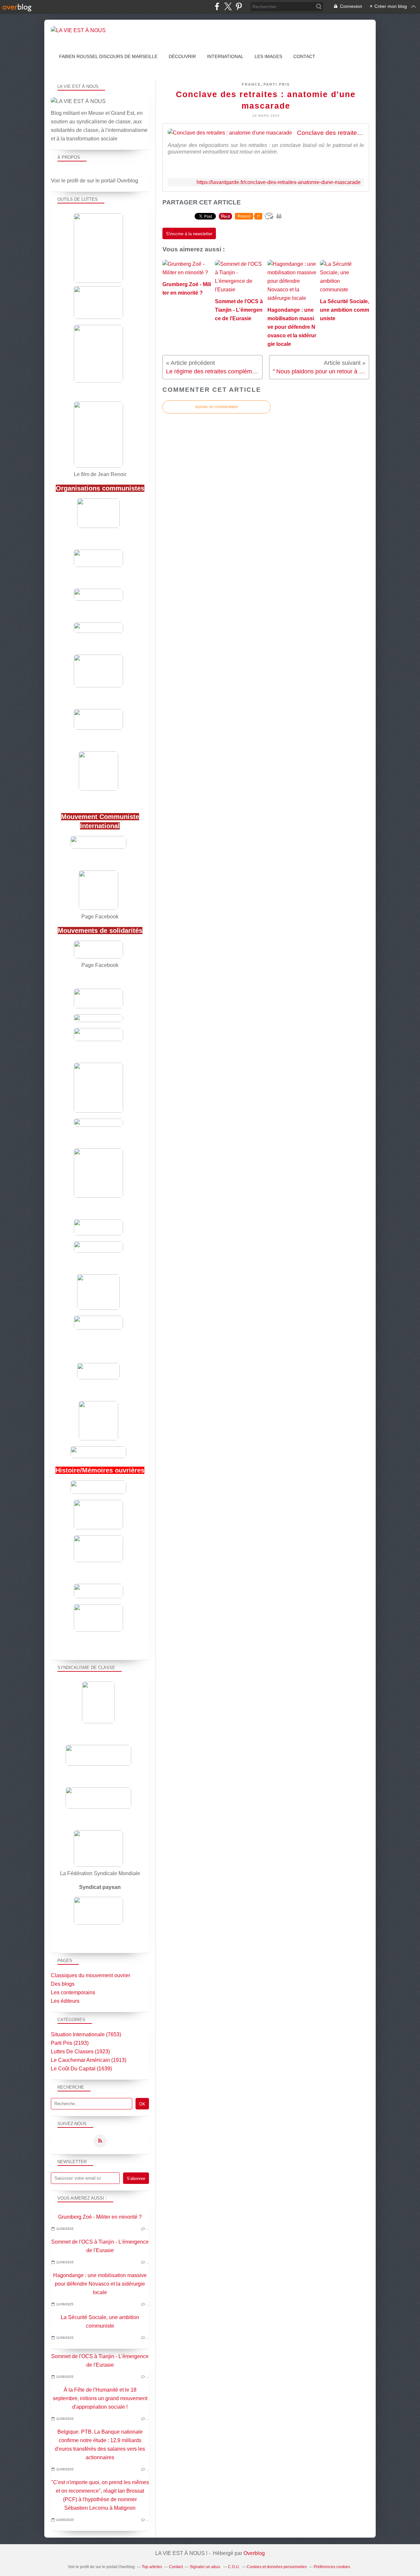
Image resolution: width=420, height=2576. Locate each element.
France (251, 84)
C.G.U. (234, 2567)
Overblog (254, 2553)
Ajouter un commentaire (217, 407)
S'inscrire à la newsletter (189, 234)
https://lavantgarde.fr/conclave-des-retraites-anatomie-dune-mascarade (279, 182)
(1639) (81, 2069)
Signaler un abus (205, 2567)
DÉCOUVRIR (182, 56)
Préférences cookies (332, 2567)
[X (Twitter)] (228, 6)
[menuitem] (108, 57)
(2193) (70, 2043)
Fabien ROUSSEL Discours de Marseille (108, 56)
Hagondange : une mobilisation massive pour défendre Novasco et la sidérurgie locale (100, 2284)
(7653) (86, 2034)
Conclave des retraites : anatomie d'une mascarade (330, 133)
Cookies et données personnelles (277, 2567)
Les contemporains (73, 1992)
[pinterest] (239, 6)
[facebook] (217, 6)
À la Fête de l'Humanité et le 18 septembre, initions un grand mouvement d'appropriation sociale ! (100, 2398)
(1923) (80, 2052)
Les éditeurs (65, 2001)
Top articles (152, 2567)
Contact (304, 56)
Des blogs (63, 1984)
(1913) (89, 2060)
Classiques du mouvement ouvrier (91, 1975)
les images (268, 56)
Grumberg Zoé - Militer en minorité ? (100, 2217)
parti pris (277, 84)
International (225, 56)
